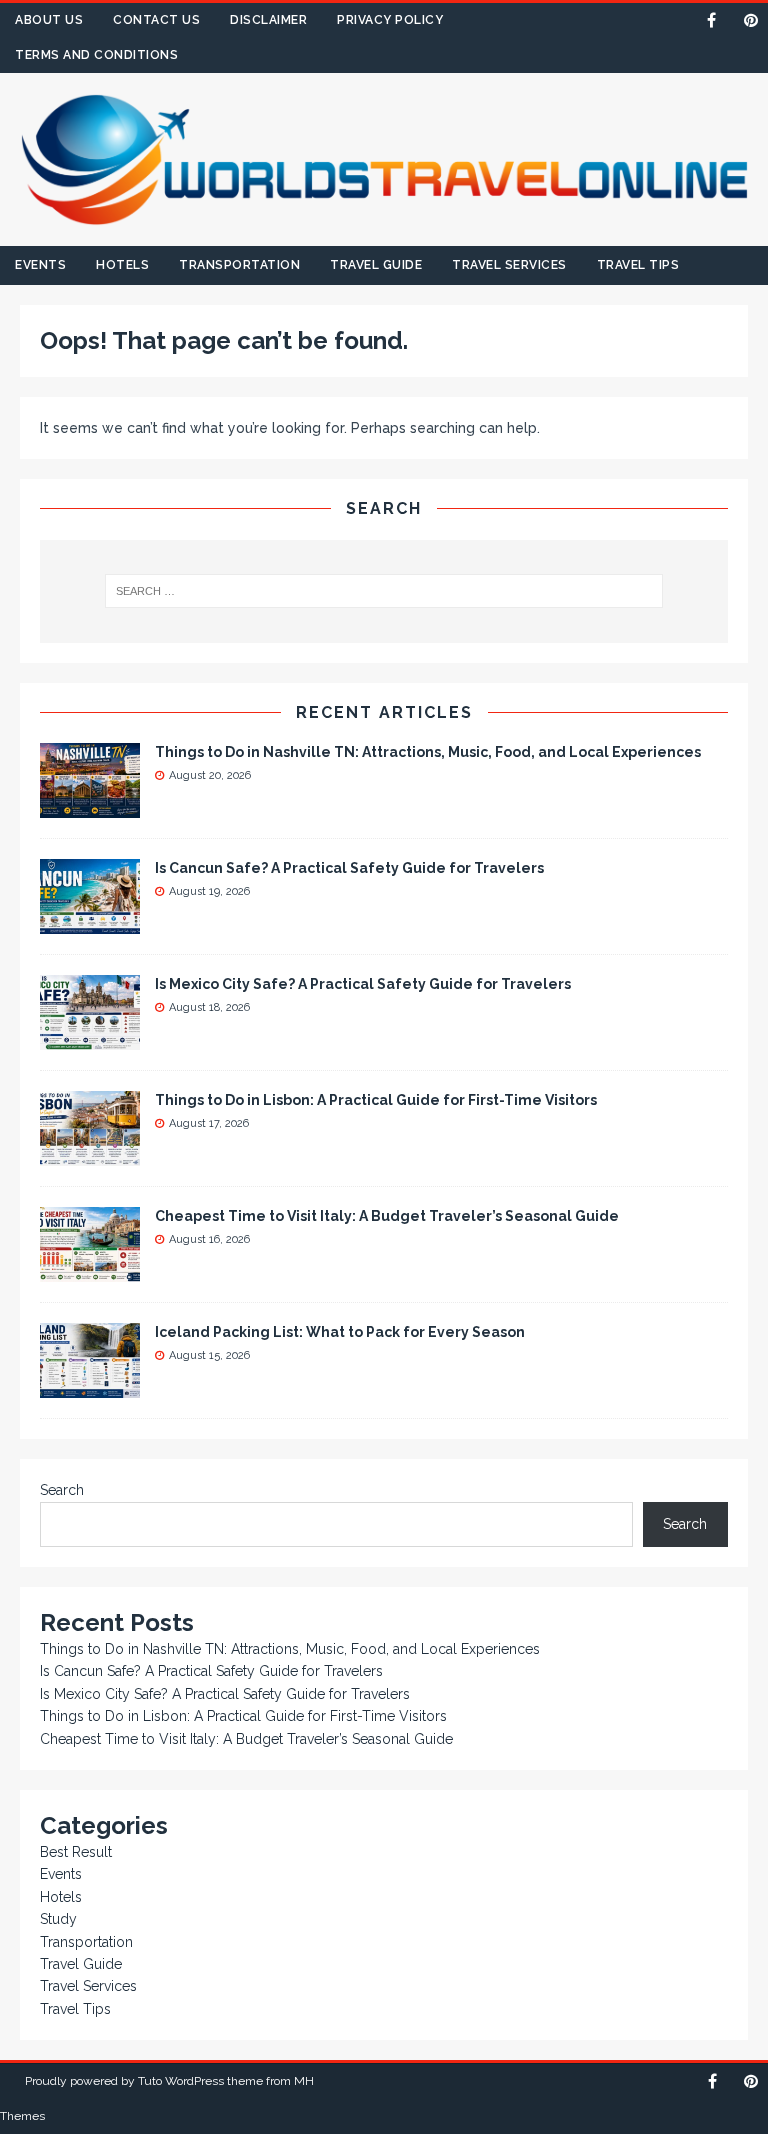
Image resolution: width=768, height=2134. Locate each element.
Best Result (76, 1852)
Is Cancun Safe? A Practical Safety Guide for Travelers (349, 868)
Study (58, 1919)
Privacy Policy (390, 20)
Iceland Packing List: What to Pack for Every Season (340, 1332)
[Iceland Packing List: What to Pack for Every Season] (90, 1387)
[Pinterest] (750, 20)
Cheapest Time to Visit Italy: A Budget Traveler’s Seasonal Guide (387, 1216)
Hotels (122, 265)
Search (62, 1490)
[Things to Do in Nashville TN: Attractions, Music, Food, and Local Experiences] (90, 807)
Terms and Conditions (96, 55)
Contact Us (156, 20)
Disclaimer (268, 20)
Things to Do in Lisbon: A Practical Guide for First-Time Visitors (376, 1100)
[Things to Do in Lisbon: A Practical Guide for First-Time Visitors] (90, 1155)
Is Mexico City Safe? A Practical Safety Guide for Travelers (363, 984)
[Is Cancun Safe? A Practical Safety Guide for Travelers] (90, 923)
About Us (49, 20)
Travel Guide (376, 265)
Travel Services (509, 265)
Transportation (239, 265)
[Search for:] (383, 591)
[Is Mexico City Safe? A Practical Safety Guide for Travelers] (90, 1039)
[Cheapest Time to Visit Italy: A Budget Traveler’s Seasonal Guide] (90, 1271)
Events (40, 265)
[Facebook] (711, 20)
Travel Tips (638, 265)
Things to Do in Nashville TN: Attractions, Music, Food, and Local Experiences (428, 752)
